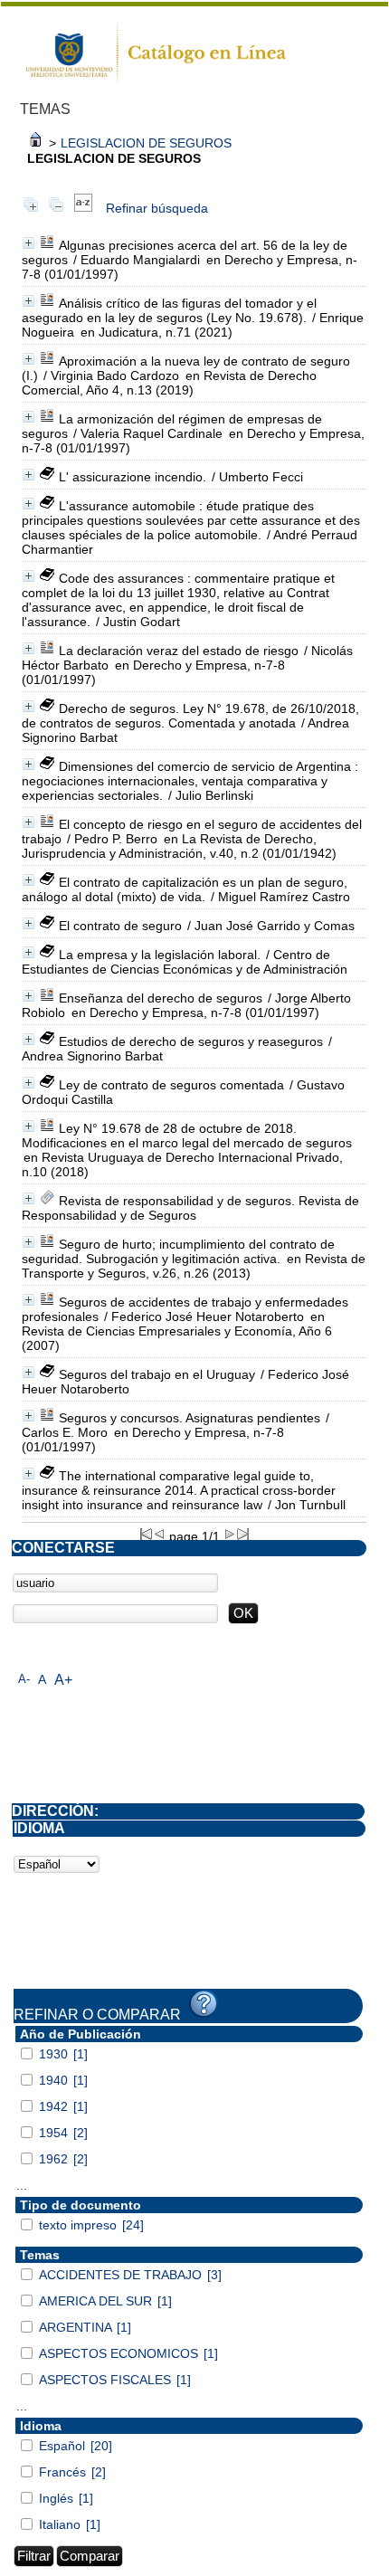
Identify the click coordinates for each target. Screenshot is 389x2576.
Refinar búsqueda (157, 208)
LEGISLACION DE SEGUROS (146, 143)
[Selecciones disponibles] (83, 208)
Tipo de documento (81, 2205)
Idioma (41, 2426)
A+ (63, 1680)
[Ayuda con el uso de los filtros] (204, 2004)
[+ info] (28, 243)
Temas (40, 2255)
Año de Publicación (81, 2034)
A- (24, 1679)
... (22, 2185)
